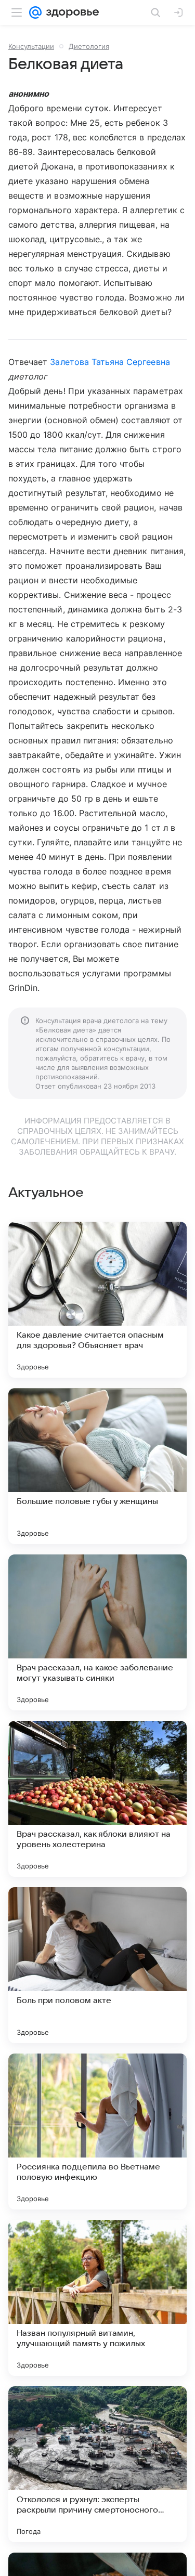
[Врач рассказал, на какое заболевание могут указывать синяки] (97, 1632)
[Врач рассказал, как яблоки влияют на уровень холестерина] (97, 1799)
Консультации (31, 46)
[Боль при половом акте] (97, 1965)
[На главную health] (70, 12)
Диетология (89, 46)
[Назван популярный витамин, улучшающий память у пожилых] (97, 2298)
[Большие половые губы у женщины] (97, 1466)
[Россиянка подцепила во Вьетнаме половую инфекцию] (97, 2132)
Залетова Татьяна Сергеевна (110, 362)
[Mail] (35, 12)
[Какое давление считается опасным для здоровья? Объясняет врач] (97, 1300)
